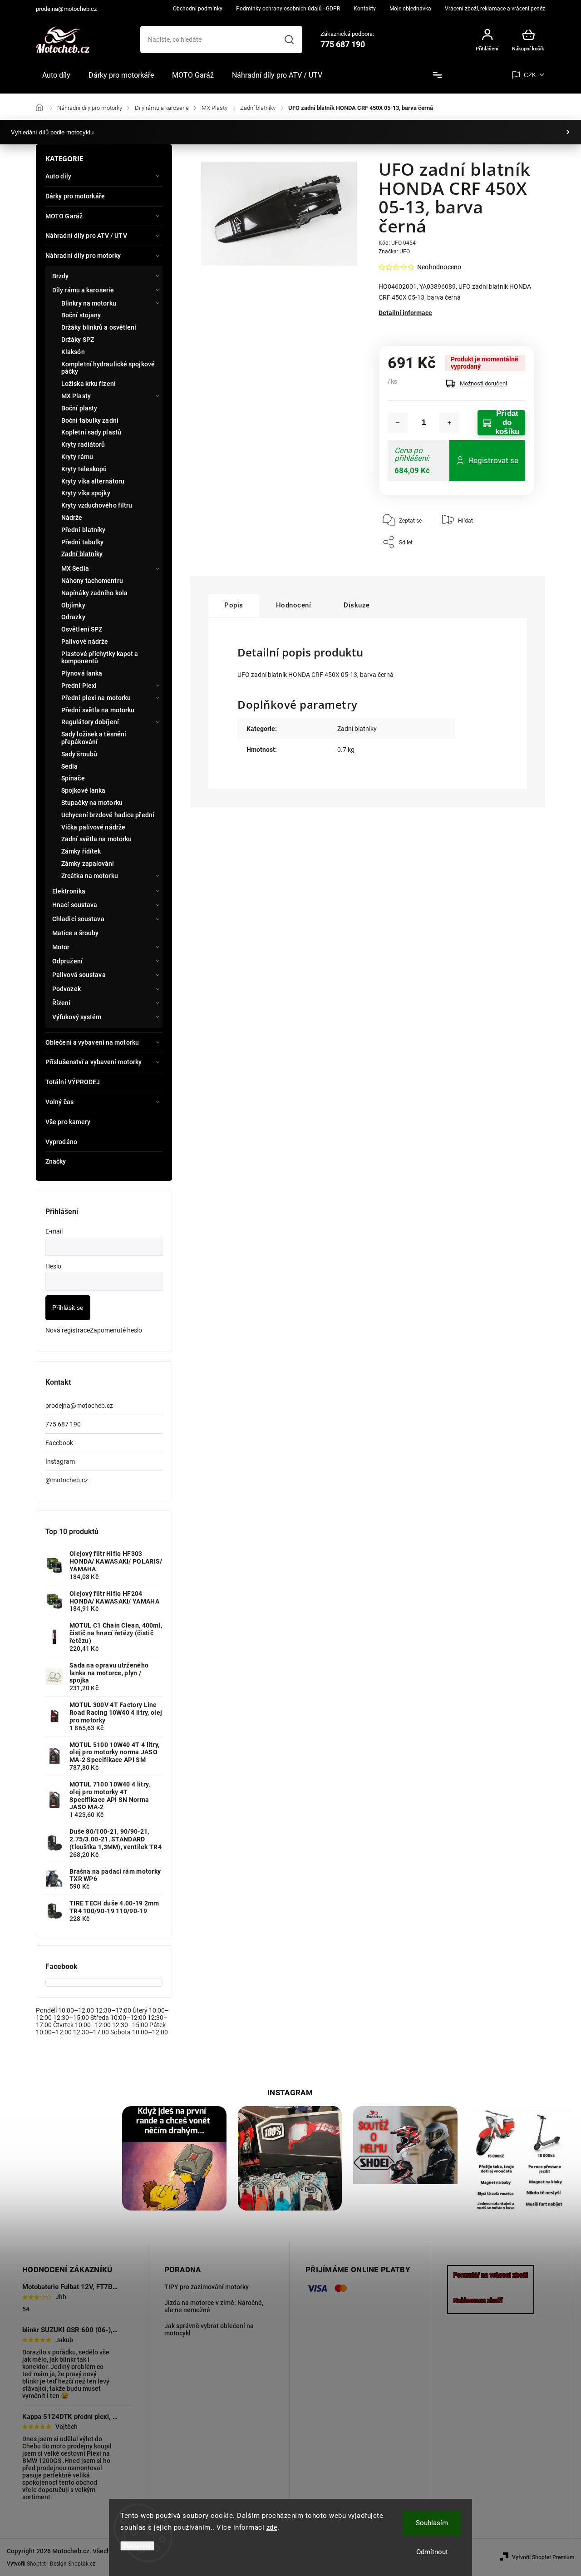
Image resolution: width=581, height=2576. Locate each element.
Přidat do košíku (507, 423)
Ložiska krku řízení (89, 384)
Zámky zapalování (88, 864)
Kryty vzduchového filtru (97, 505)
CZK (530, 75)
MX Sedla (75, 568)
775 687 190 (63, 1424)
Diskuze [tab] (357, 605)
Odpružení (67, 961)
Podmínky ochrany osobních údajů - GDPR (288, 9)
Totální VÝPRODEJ (73, 1082)
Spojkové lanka (83, 790)
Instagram (60, 1461)
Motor (61, 947)
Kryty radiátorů (83, 444)
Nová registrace (68, 1330)
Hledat (289, 39)
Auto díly (58, 176)
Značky (56, 1161)
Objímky (73, 605)
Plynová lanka (82, 673)
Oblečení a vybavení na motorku (92, 1042)
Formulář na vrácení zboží (491, 2275)
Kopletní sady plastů (91, 432)
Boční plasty (79, 408)
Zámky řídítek (81, 851)
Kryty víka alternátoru (93, 481)
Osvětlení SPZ (82, 629)
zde (272, 2527)
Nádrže (72, 518)
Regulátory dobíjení (90, 722)
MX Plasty (76, 396)
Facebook (59, 1443)
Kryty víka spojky (86, 493)
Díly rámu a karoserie (83, 290)
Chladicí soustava (78, 919)
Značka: (394, 252)
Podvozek (66, 989)
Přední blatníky (84, 530)
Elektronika (69, 891)
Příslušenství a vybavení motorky (94, 1062)
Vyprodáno (61, 1142)
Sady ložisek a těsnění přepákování (94, 738)
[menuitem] (56, 75)
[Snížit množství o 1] (398, 423)
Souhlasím (432, 2523)
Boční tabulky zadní (90, 420)
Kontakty (365, 9)
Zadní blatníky (82, 554)
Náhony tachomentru (92, 581)
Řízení (62, 1003)
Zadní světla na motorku (96, 839)
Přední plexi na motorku (96, 698)
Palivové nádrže (85, 642)
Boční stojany (81, 315)
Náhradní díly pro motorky (83, 256)
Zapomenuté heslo (116, 1330)
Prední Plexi (79, 686)
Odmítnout (432, 2552)
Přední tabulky (82, 542)
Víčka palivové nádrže (93, 827)
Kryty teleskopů (84, 469)
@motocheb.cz (67, 1480)
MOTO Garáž (64, 216)
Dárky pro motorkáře (75, 196)
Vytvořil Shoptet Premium (543, 2557)
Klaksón (73, 352)
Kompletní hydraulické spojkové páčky (108, 368)
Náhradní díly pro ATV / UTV (86, 236)
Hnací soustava (75, 905)
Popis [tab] (234, 605)
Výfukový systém (77, 1017)
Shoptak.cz (82, 2564)
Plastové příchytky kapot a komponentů (100, 658)
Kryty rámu (77, 457)
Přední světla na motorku (98, 710)
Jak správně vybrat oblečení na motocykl (209, 2329)
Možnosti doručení (483, 383)
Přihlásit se (68, 1308)
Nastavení (137, 2546)
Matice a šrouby (76, 933)
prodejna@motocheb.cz (79, 1406)
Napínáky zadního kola (94, 593)
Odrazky (73, 617)
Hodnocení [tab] (294, 605)
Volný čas (59, 1102)
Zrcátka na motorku (90, 876)
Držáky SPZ (78, 340)
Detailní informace (405, 313)
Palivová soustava (79, 975)
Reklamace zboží (478, 2300)
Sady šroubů (79, 754)
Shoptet (36, 2564)
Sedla (70, 766)
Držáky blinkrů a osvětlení (99, 327)
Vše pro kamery (68, 1122)
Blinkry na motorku (89, 303)
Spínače (73, 778)
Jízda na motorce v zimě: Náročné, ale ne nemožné (214, 2306)
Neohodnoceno (439, 267)
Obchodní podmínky (198, 9)
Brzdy (61, 276)
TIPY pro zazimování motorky (207, 2287)
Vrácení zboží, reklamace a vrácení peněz (495, 9)
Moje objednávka (410, 9)
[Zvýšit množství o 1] (449, 423)
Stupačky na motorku (92, 803)
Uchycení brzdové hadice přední (108, 815)
